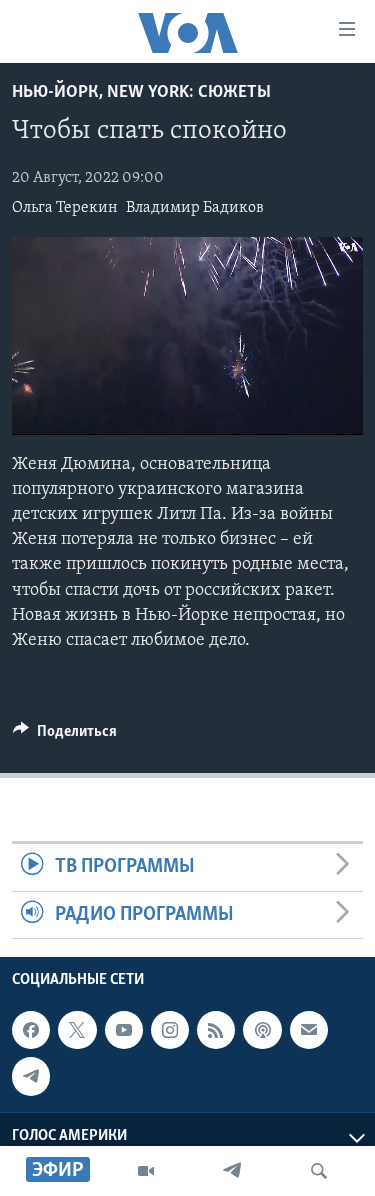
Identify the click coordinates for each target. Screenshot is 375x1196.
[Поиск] (319, 1171)
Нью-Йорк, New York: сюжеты (141, 93)
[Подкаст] (262, 1030)
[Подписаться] (309, 1030)
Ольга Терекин (65, 208)
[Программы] (146, 1171)
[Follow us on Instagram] (170, 1030)
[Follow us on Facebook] (31, 1030)
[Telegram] (232, 1171)
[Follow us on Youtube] (124, 1030)
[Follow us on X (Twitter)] (77, 1030)
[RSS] (216, 1030)
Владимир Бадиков (195, 208)
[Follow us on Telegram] (31, 1076)
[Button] (65, 736)
